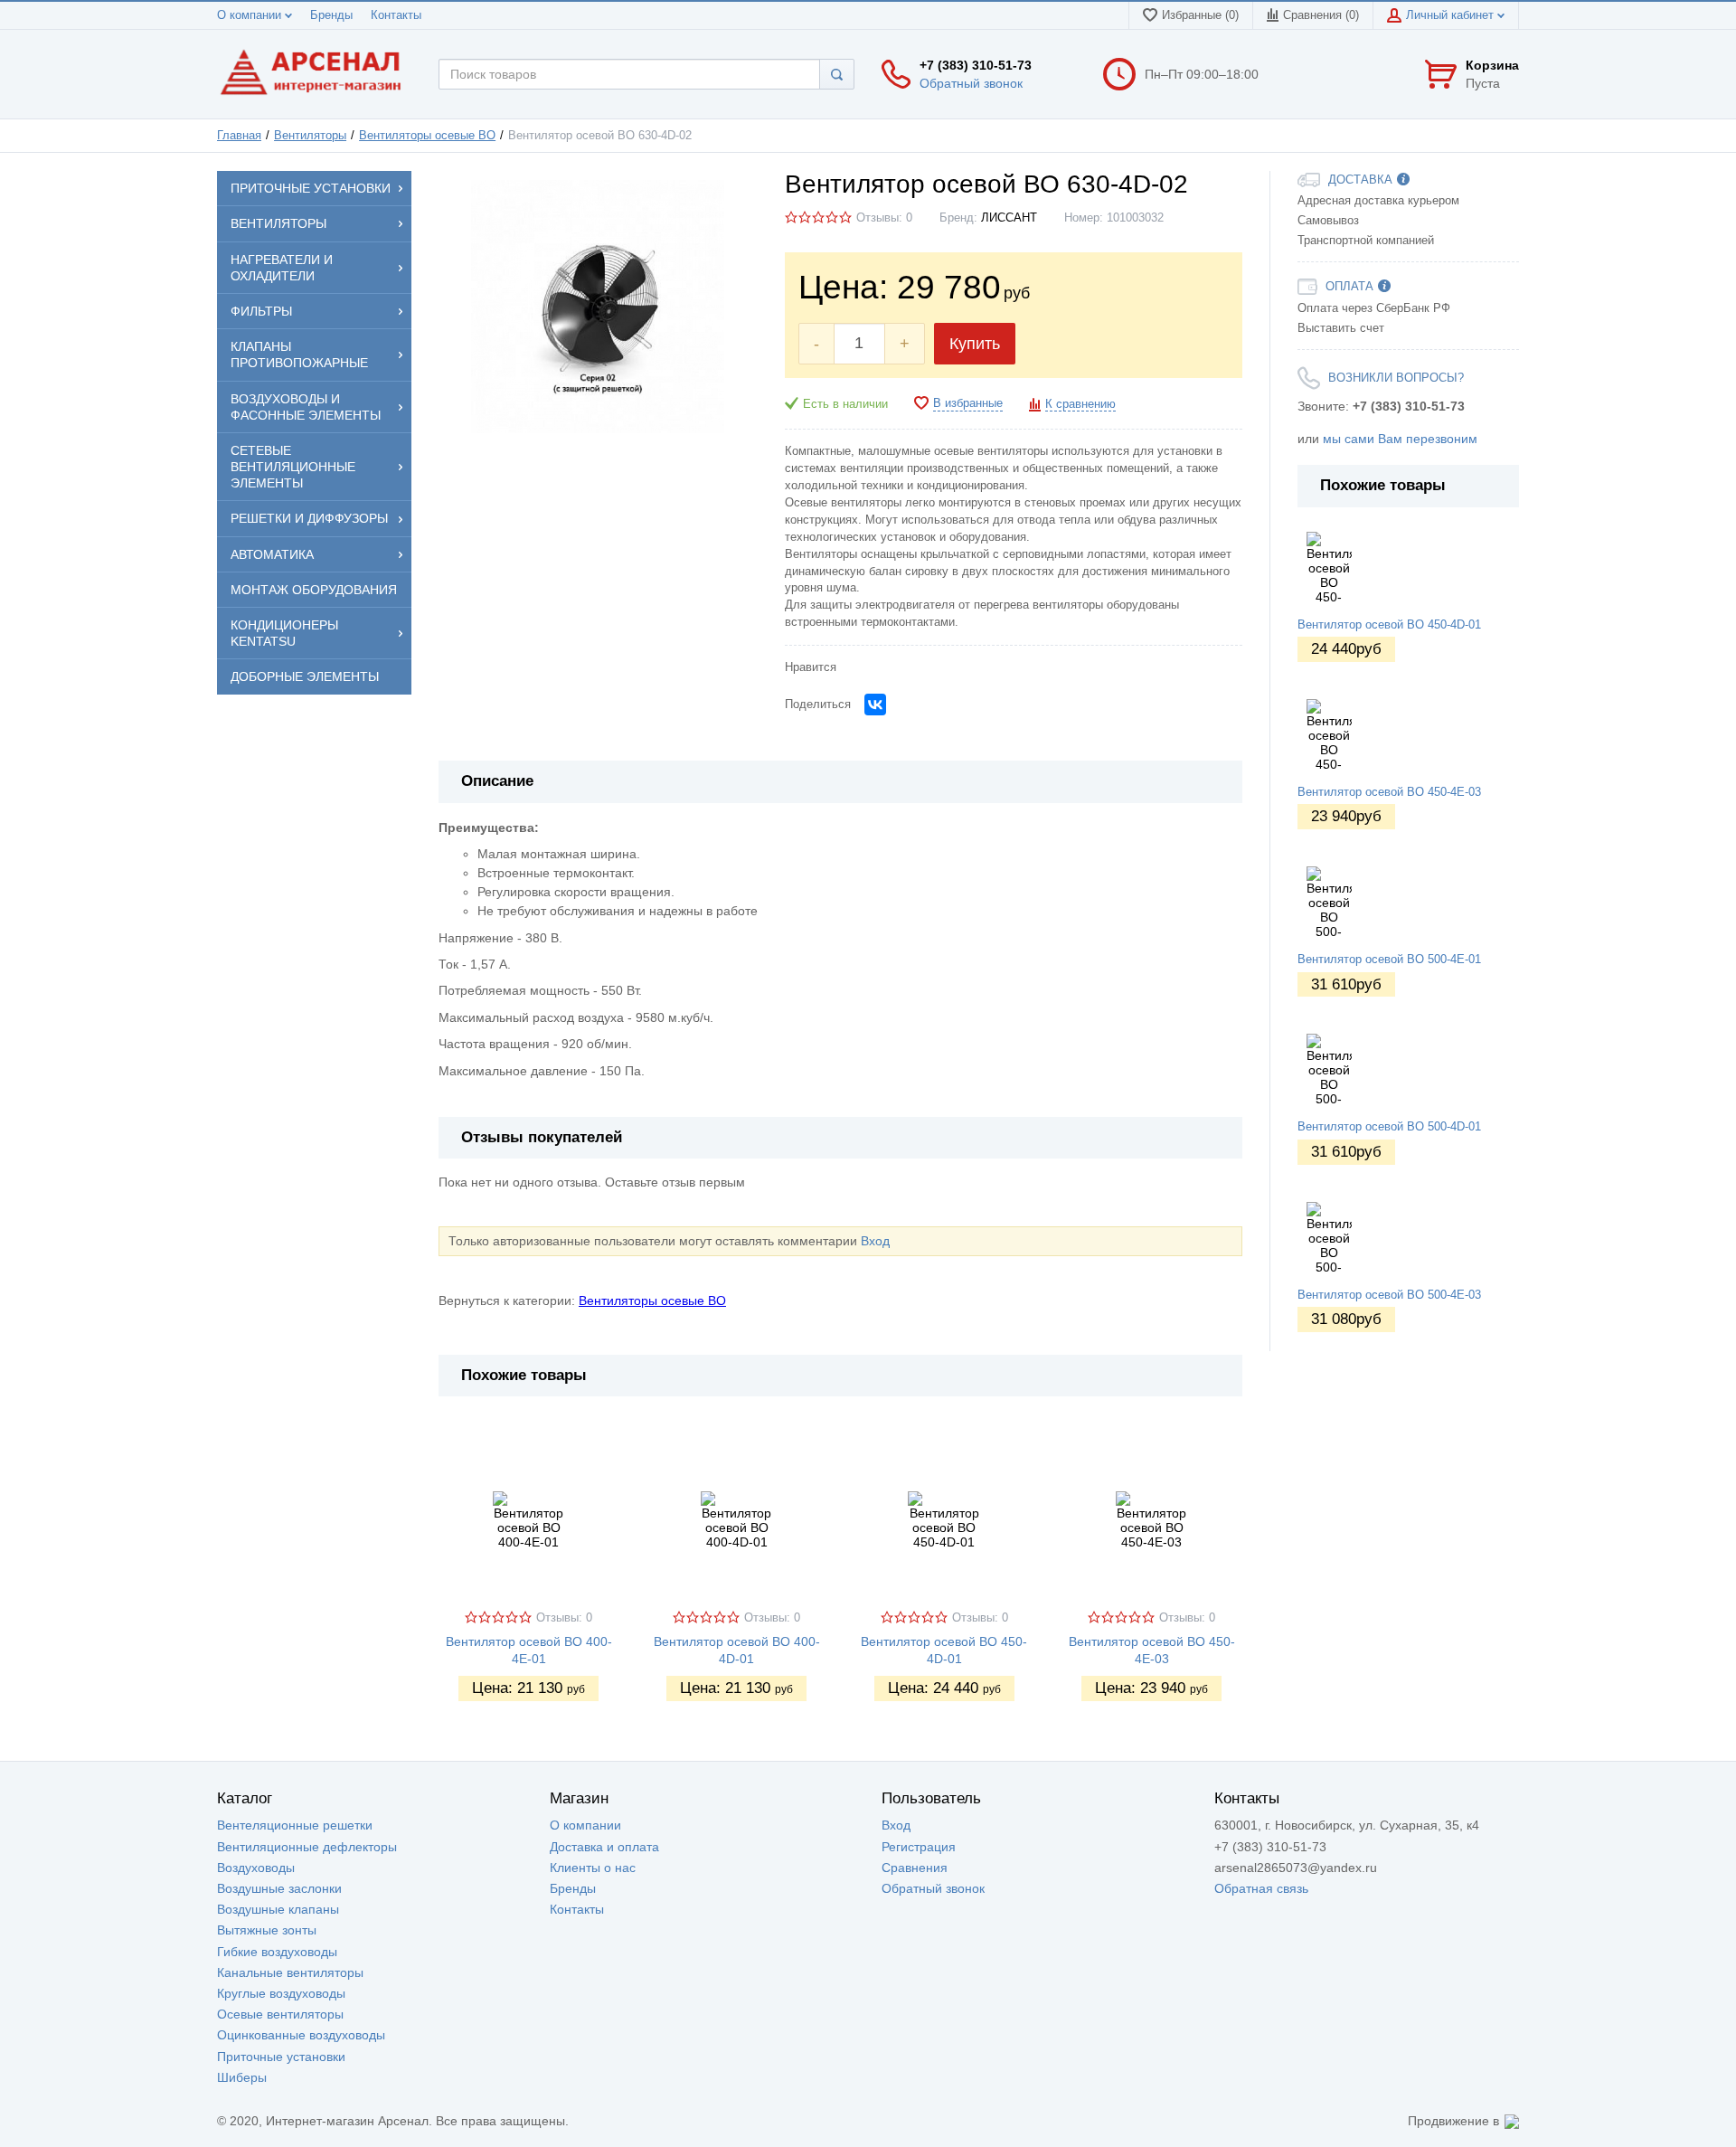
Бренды (331, 15)
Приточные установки (281, 2057)
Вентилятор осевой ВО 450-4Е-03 (1389, 792)
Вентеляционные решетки (295, 1825)
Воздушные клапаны (278, 1909)
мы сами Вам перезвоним (1400, 439)
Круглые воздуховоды (281, 1993)
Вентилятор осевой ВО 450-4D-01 (1389, 625)
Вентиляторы (310, 136)
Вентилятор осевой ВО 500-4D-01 (1389, 1127)
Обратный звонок (971, 83)
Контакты (396, 15)
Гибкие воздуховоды (277, 1952)
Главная (239, 136)
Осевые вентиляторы (280, 2014)
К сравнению (1080, 404)
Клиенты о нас (593, 1868)
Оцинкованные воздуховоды (301, 2035)
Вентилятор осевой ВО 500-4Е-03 (1389, 1295)
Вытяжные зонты (267, 1930)
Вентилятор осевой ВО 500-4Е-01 (1389, 960)
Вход (875, 1241)
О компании (251, 15)
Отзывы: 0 (884, 218)
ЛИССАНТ (1009, 218)
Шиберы (242, 2077)
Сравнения (915, 1868)
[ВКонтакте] (875, 705)
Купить (975, 344)
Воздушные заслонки (279, 1888)
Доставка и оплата (604, 1847)
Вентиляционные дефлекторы (307, 1847)
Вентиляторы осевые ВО (427, 136)
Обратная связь (1261, 1888)
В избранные (968, 403)
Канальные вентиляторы (290, 1972)
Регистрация (919, 1847)
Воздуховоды (256, 1868)
